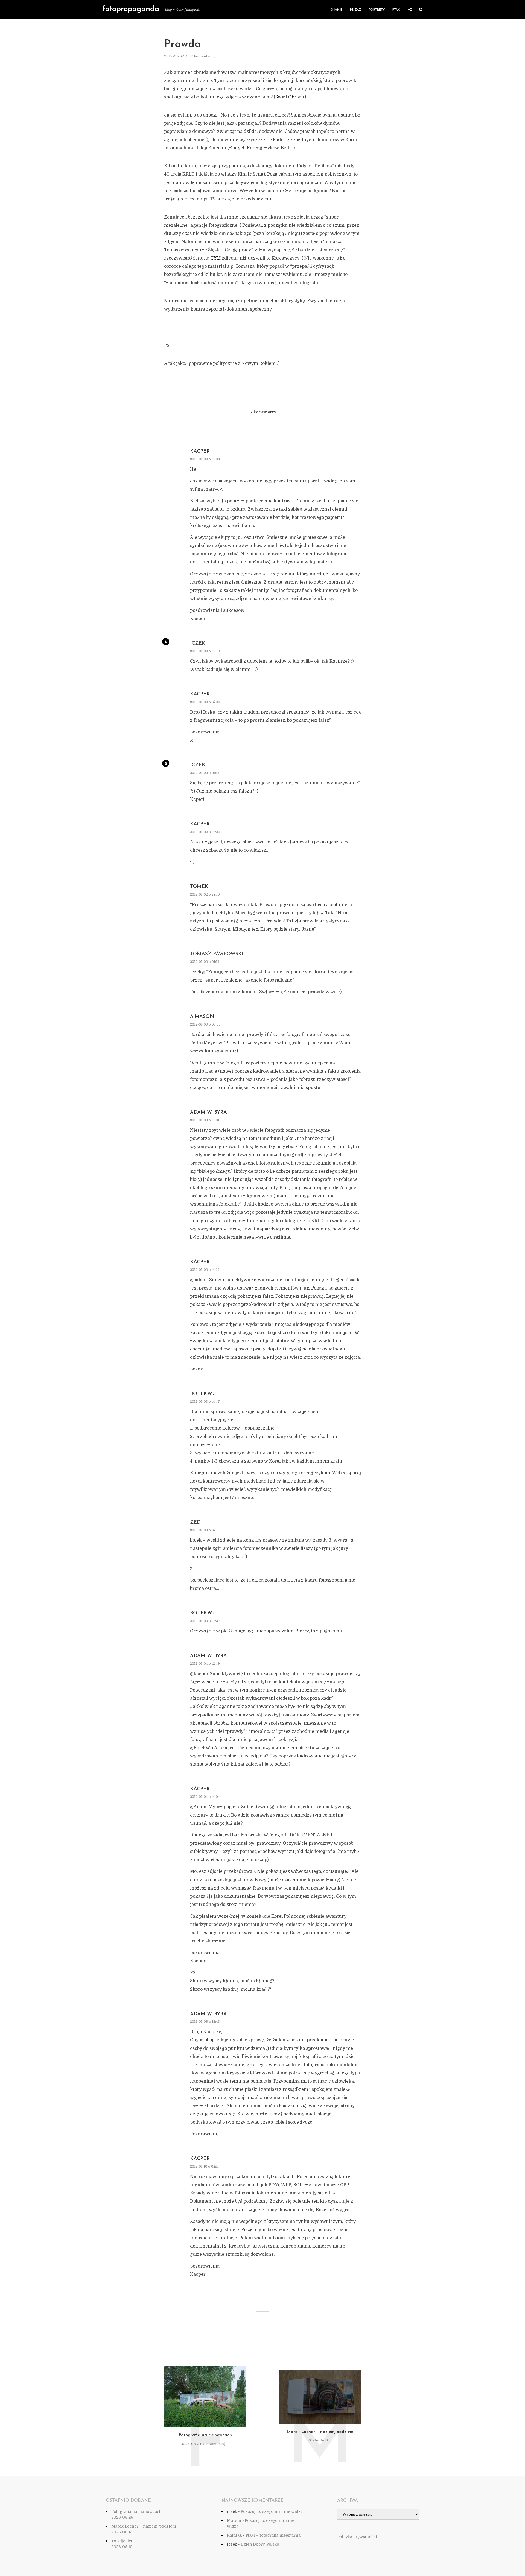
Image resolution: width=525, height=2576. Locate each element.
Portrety (377, 10)
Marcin (234, 2520)
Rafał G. (234, 2535)
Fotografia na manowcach (205, 2435)
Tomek (199, 887)
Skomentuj (216, 2444)
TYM (216, 258)
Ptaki (396, 10)
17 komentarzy (202, 56)
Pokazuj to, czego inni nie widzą (272, 2511)
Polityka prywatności (357, 2537)
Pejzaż (356, 10)
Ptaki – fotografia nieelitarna (273, 2535)
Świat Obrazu (290, 97)
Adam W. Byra (208, 1113)
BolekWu (203, 1394)
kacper (200, 452)
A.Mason (202, 1017)
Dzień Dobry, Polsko (260, 2544)
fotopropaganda (131, 9)
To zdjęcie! (122, 2541)
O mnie (336, 10)
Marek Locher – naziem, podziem (320, 2432)
